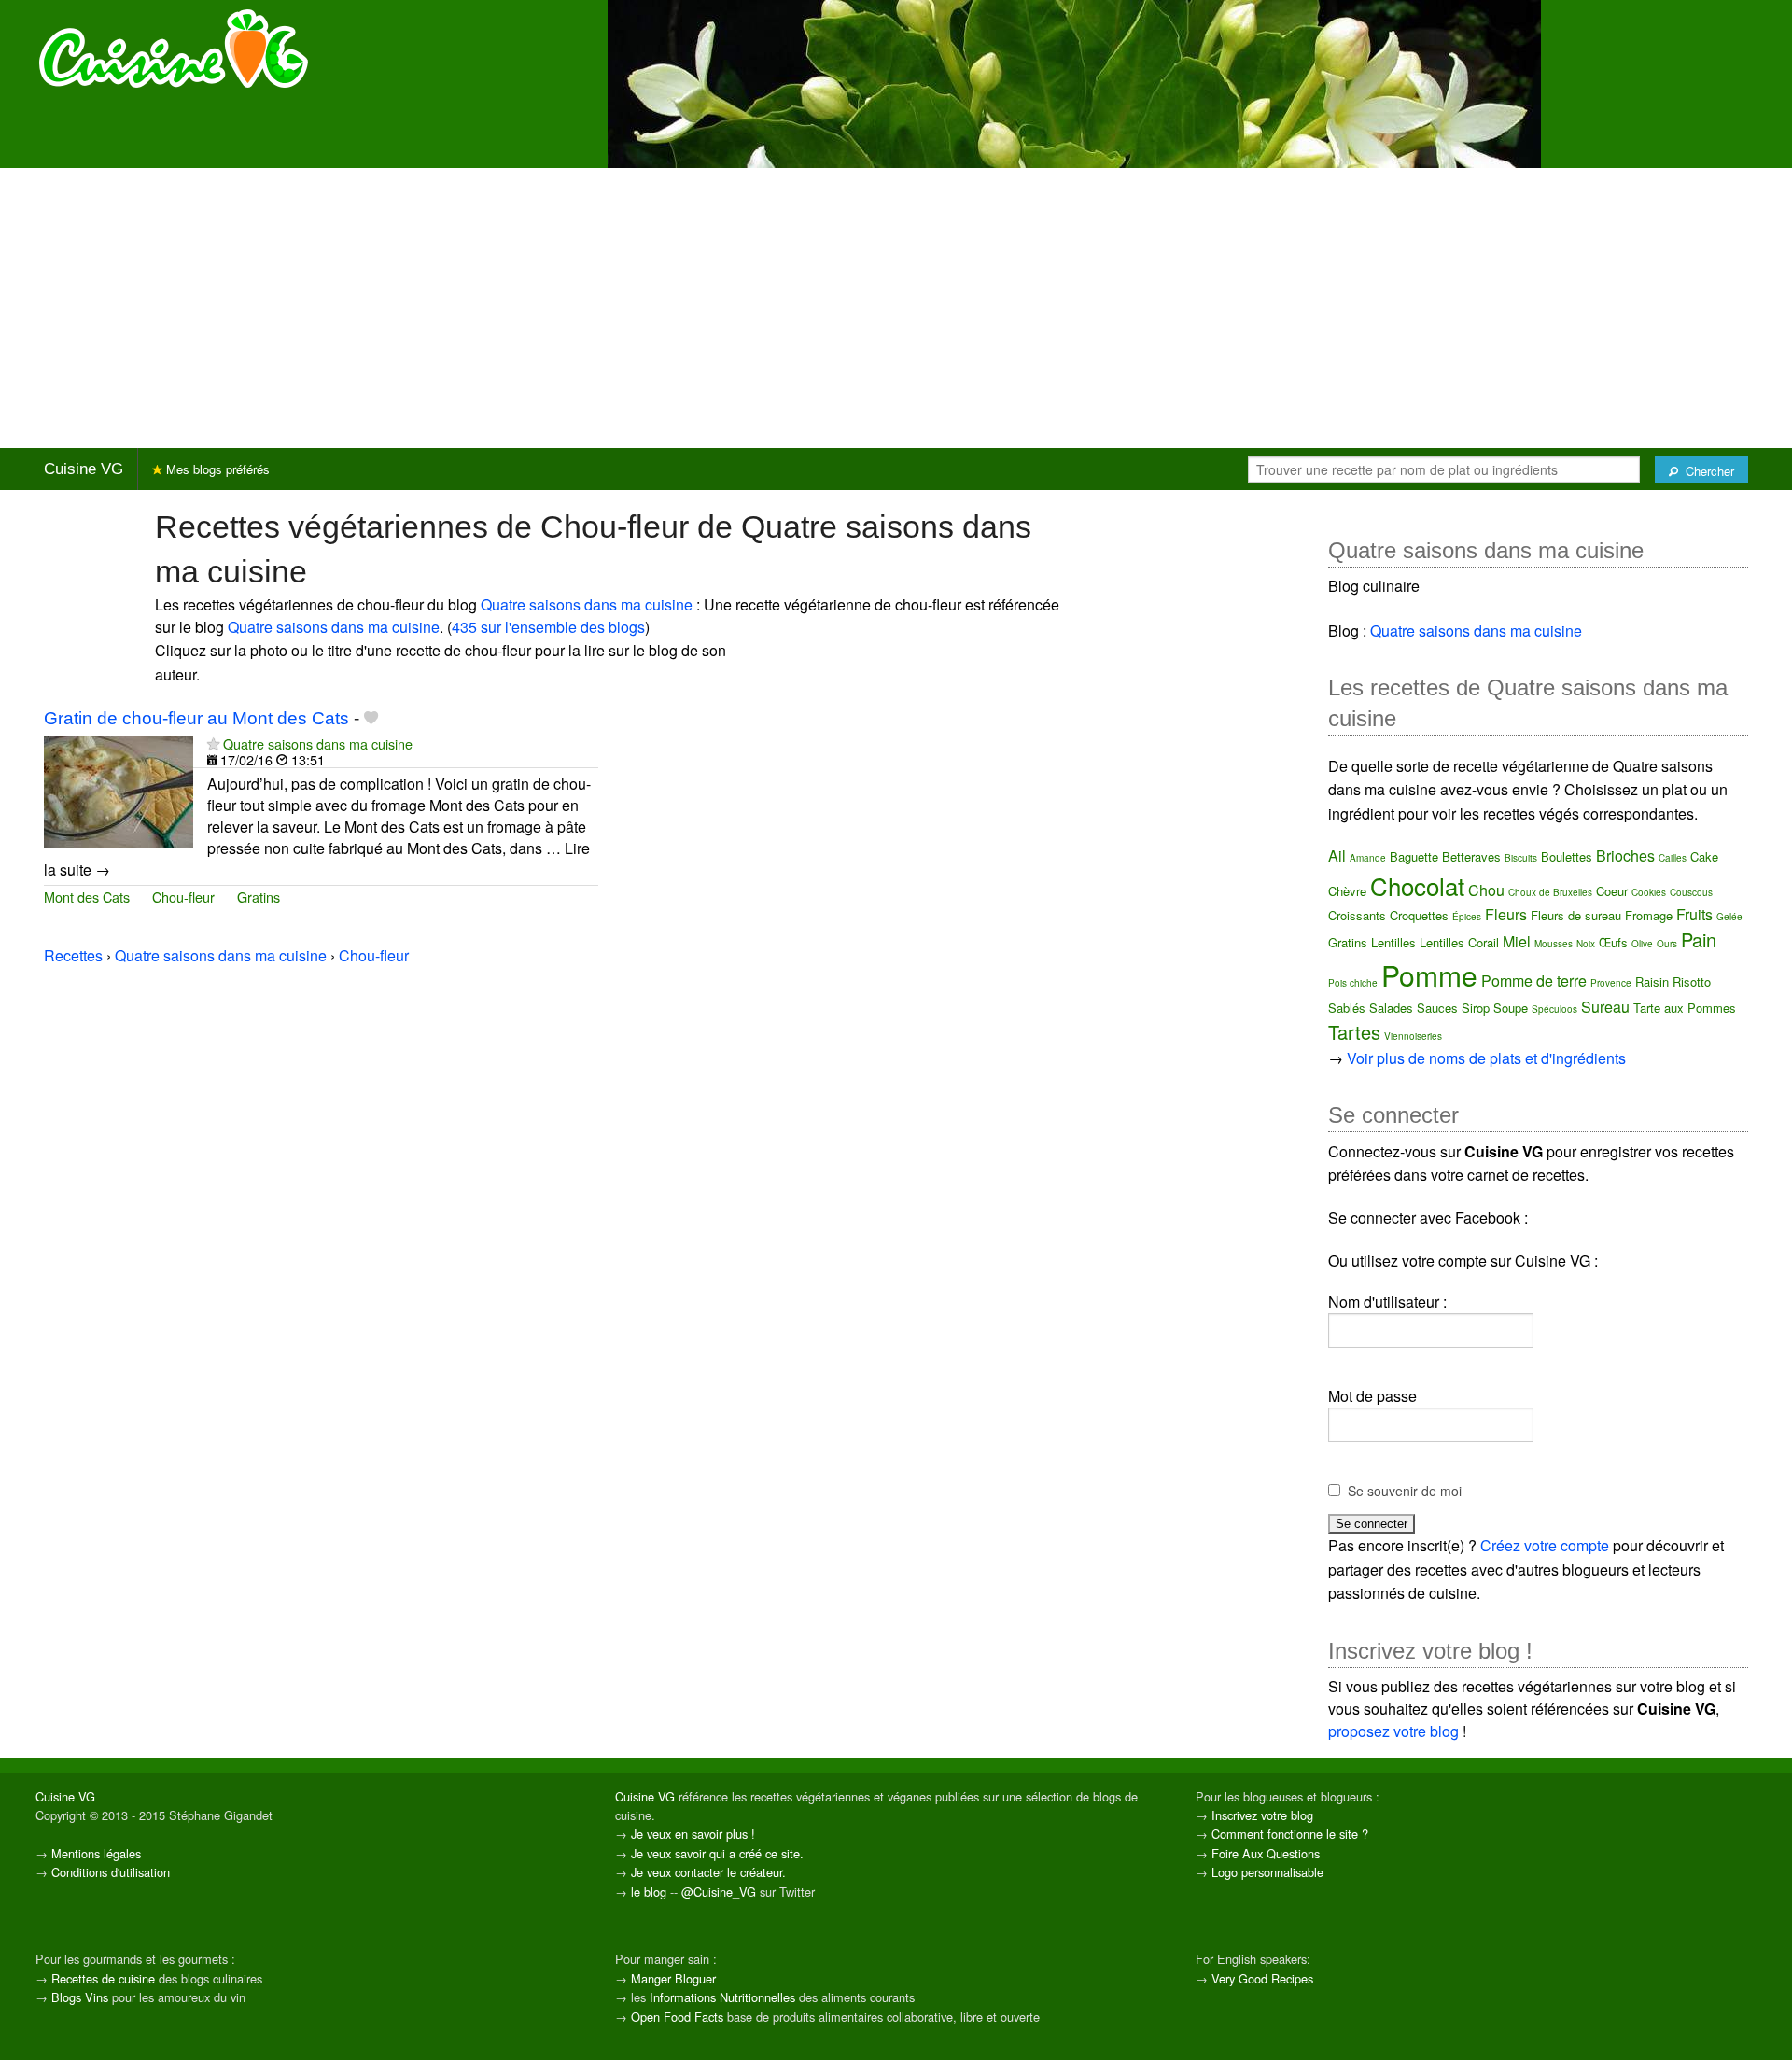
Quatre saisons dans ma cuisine (587, 604)
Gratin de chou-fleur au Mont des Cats (196, 718)
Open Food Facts (677, 2017)
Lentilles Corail (1459, 942)
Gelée (1729, 917)
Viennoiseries (1413, 1036)
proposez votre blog (1393, 1731)
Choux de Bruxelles (1550, 892)
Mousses (1554, 944)
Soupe (1511, 1008)
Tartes (1354, 1032)
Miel (1517, 941)
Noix (1586, 944)
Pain (1699, 939)
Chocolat (1417, 885)
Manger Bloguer (673, 1978)
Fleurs (1506, 914)
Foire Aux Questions (1266, 1853)
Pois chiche (1353, 983)
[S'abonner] (213, 743)
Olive (1642, 944)
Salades (1391, 1008)
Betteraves (1471, 856)
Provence (1611, 983)
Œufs (1613, 942)
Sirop (1476, 1008)
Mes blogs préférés (216, 469)
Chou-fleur (183, 897)
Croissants (1357, 915)
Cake (1704, 856)
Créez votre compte (1545, 1545)
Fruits (1694, 914)
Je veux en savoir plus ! (693, 1834)
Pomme (1429, 975)
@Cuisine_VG (719, 1892)
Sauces (1437, 1008)
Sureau (1605, 1007)
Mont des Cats (87, 897)
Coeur (1612, 891)
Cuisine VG (84, 469)
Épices (1467, 917)
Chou (1486, 890)
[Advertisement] (896, 308)
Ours (1667, 944)
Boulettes (1567, 856)
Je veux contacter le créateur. (708, 1872)
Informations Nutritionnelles (722, 1997)
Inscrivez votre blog (1262, 1815)
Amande (1368, 858)
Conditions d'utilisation (111, 1872)
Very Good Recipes (1262, 1978)
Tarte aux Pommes (1685, 1008)
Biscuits (1521, 858)
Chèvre (1347, 891)
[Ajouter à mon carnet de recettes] (371, 718)
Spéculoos (1554, 1009)
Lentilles (1393, 942)
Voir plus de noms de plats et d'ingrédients (1486, 1058)
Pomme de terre (1534, 981)
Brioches (1625, 855)
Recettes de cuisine (103, 1978)
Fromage (1649, 915)
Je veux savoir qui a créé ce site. (717, 1853)
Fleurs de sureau (1576, 915)
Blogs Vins (80, 1997)
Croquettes (1419, 915)
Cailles (1673, 858)
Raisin (1652, 981)
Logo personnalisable (1267, 1872)
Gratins (259, 897)
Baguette (1414, 856)
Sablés (1347, 1008)
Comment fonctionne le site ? (1290, 1834)
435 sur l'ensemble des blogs (548, 627)
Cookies (1649, 892)
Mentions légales (96, 1853)
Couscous (1691, 892)
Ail (1337, 855)
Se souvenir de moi (1405, 1491)
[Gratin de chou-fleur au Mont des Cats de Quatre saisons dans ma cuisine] (119, 789)
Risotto (1692, 981)
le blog (649, 1892)
